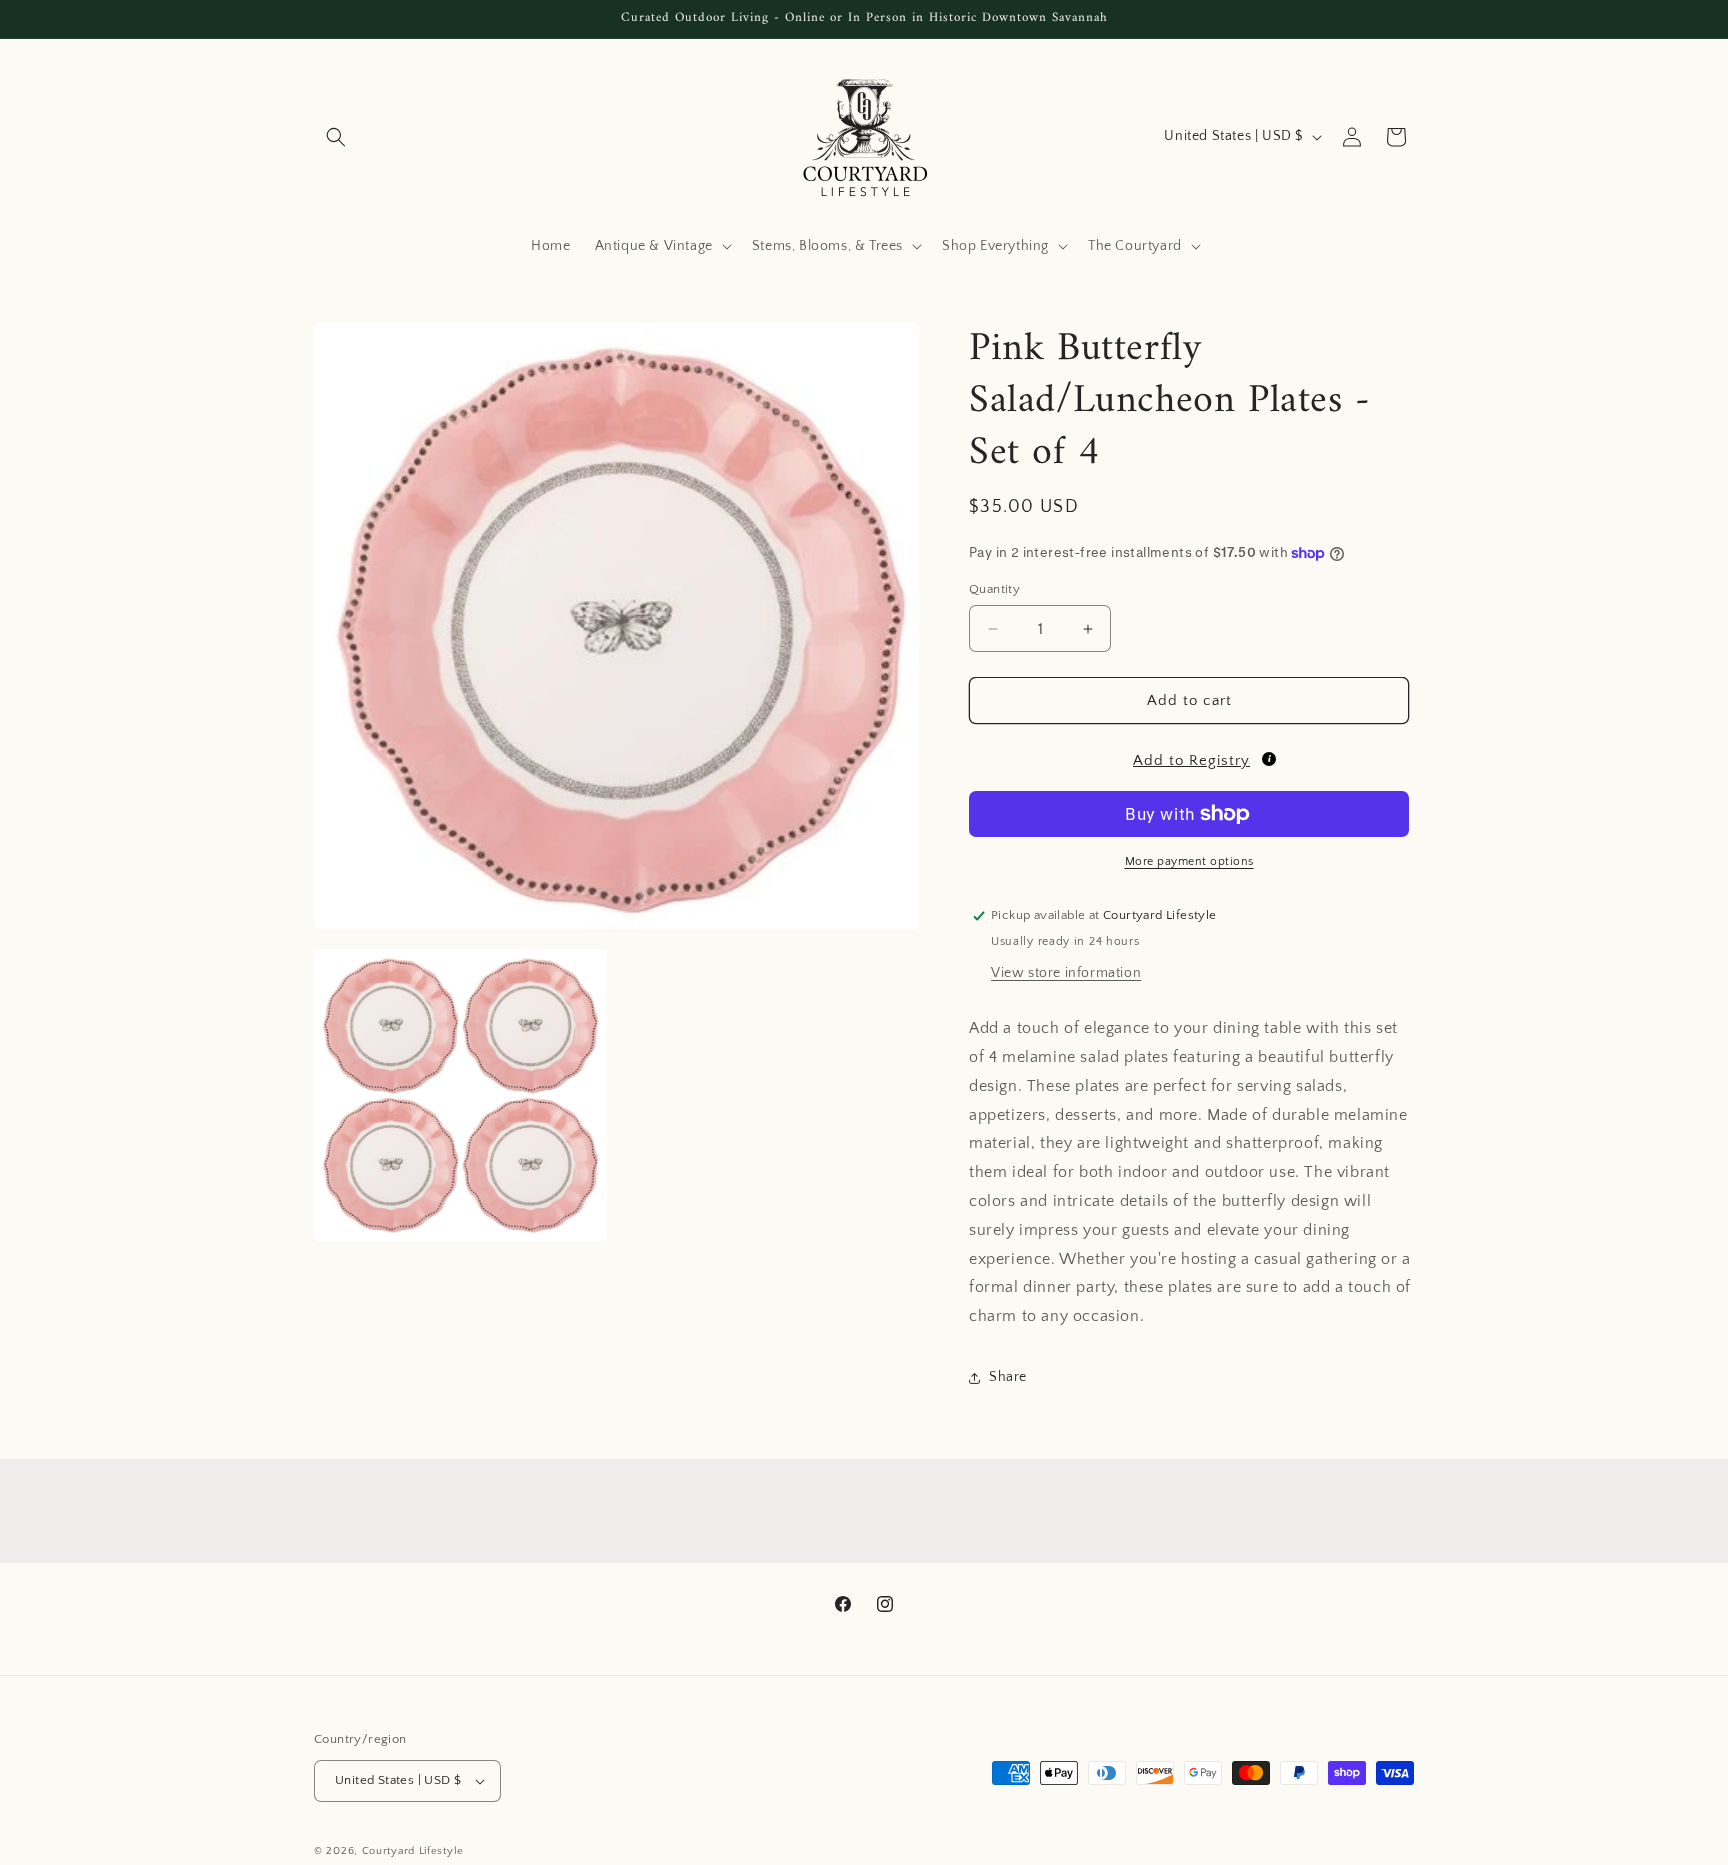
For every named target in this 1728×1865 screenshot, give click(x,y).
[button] (336, 137)
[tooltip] (1269, 759)
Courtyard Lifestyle (413, 1851)
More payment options (1189, 861)
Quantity (994, 589)
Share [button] (1008, 1377)
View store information (1066, 973)
